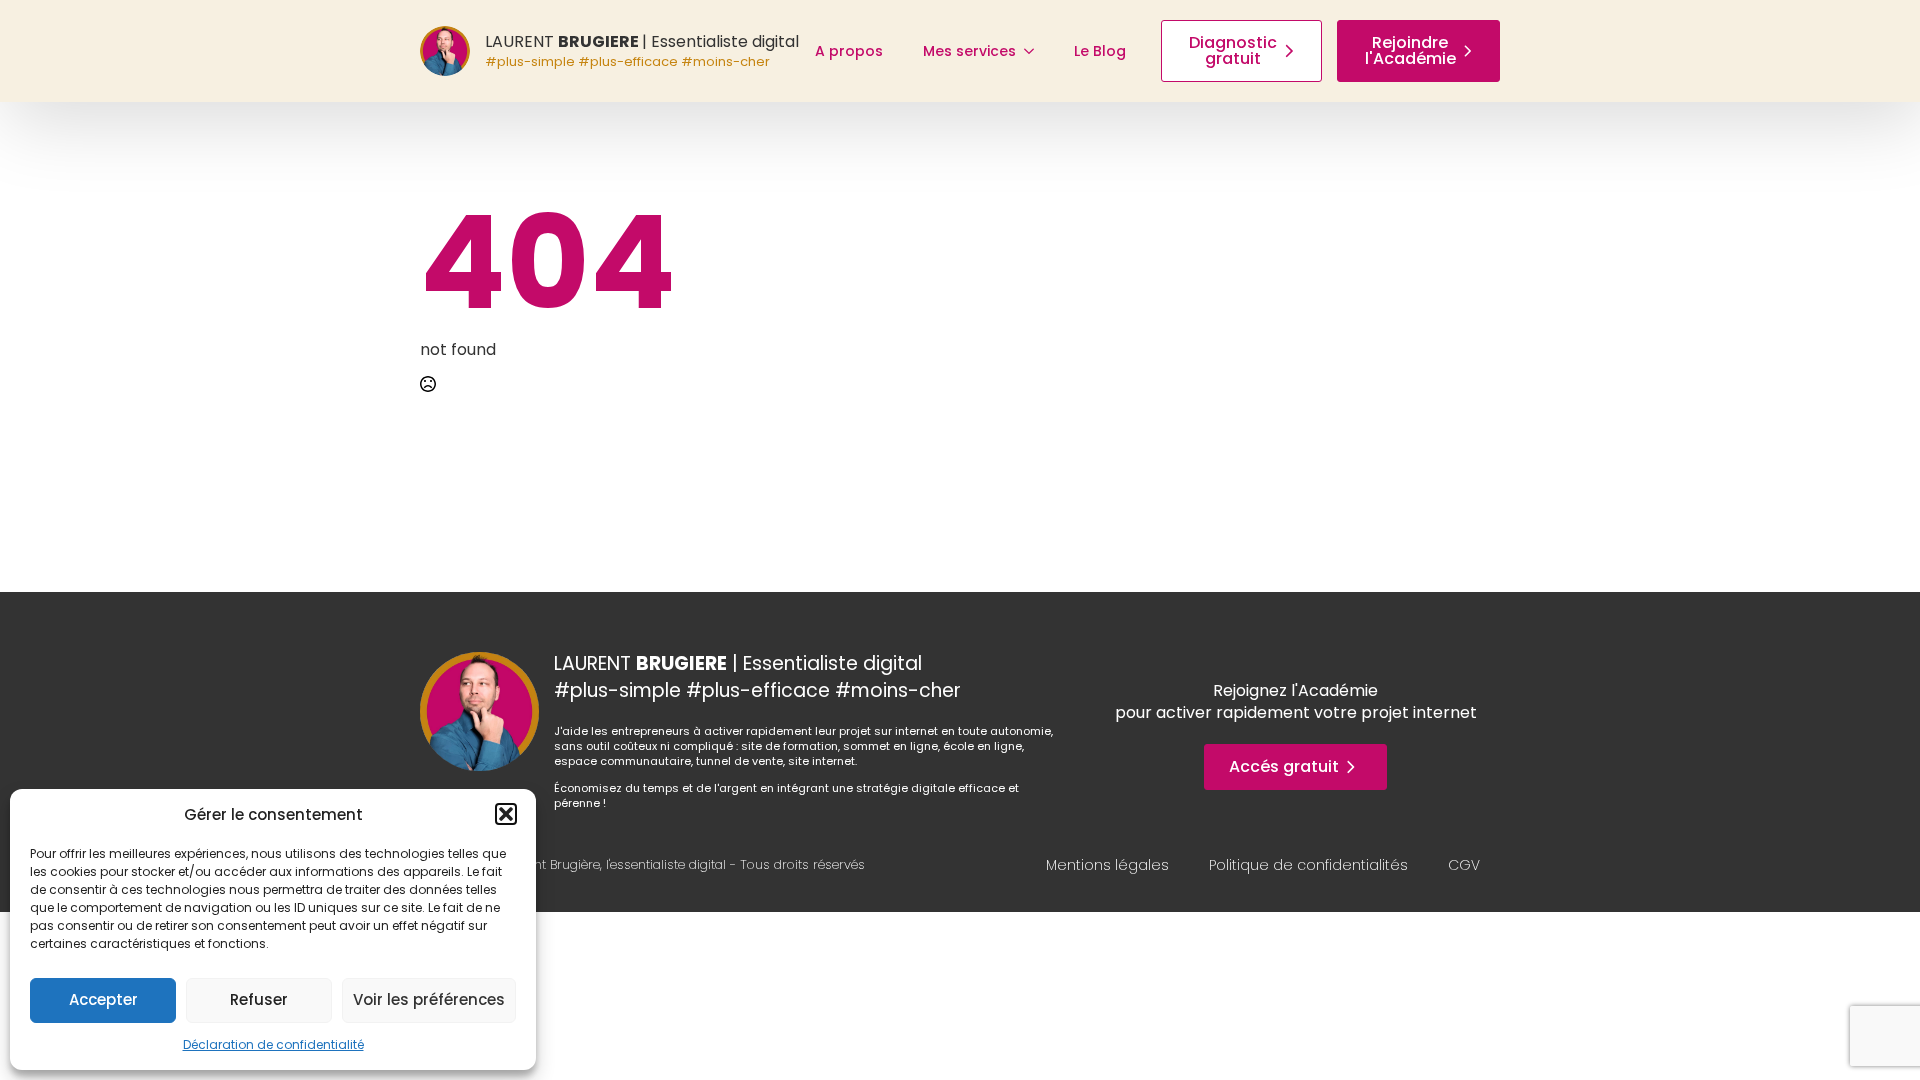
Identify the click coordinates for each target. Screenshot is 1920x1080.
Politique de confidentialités (1308, 865)
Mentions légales (1107, 865)
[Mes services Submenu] (1035, 51)
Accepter (103, 999)
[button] (506, 814)
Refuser (259, 999)
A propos (849, 51)
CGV (1464, 865)
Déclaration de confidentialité (273, 1044)
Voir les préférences (429, 999)
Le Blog (1100, 51)
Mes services (969, 51)
